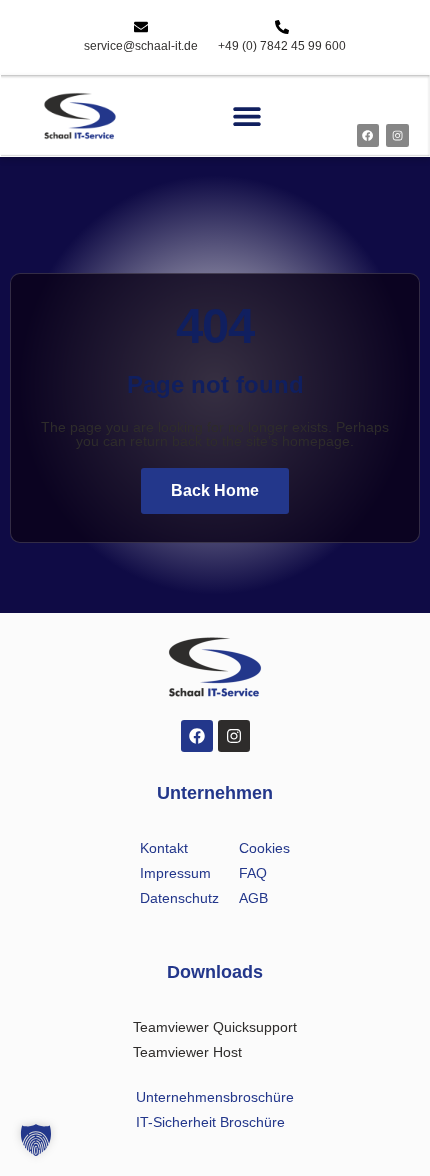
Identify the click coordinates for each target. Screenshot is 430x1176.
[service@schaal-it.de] (141, 27)
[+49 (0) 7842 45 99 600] (282, 27)
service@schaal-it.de (141, 46)
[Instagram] (397, 135)
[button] (247, 116)
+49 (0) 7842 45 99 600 (282, 46)
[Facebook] (368, 135)
